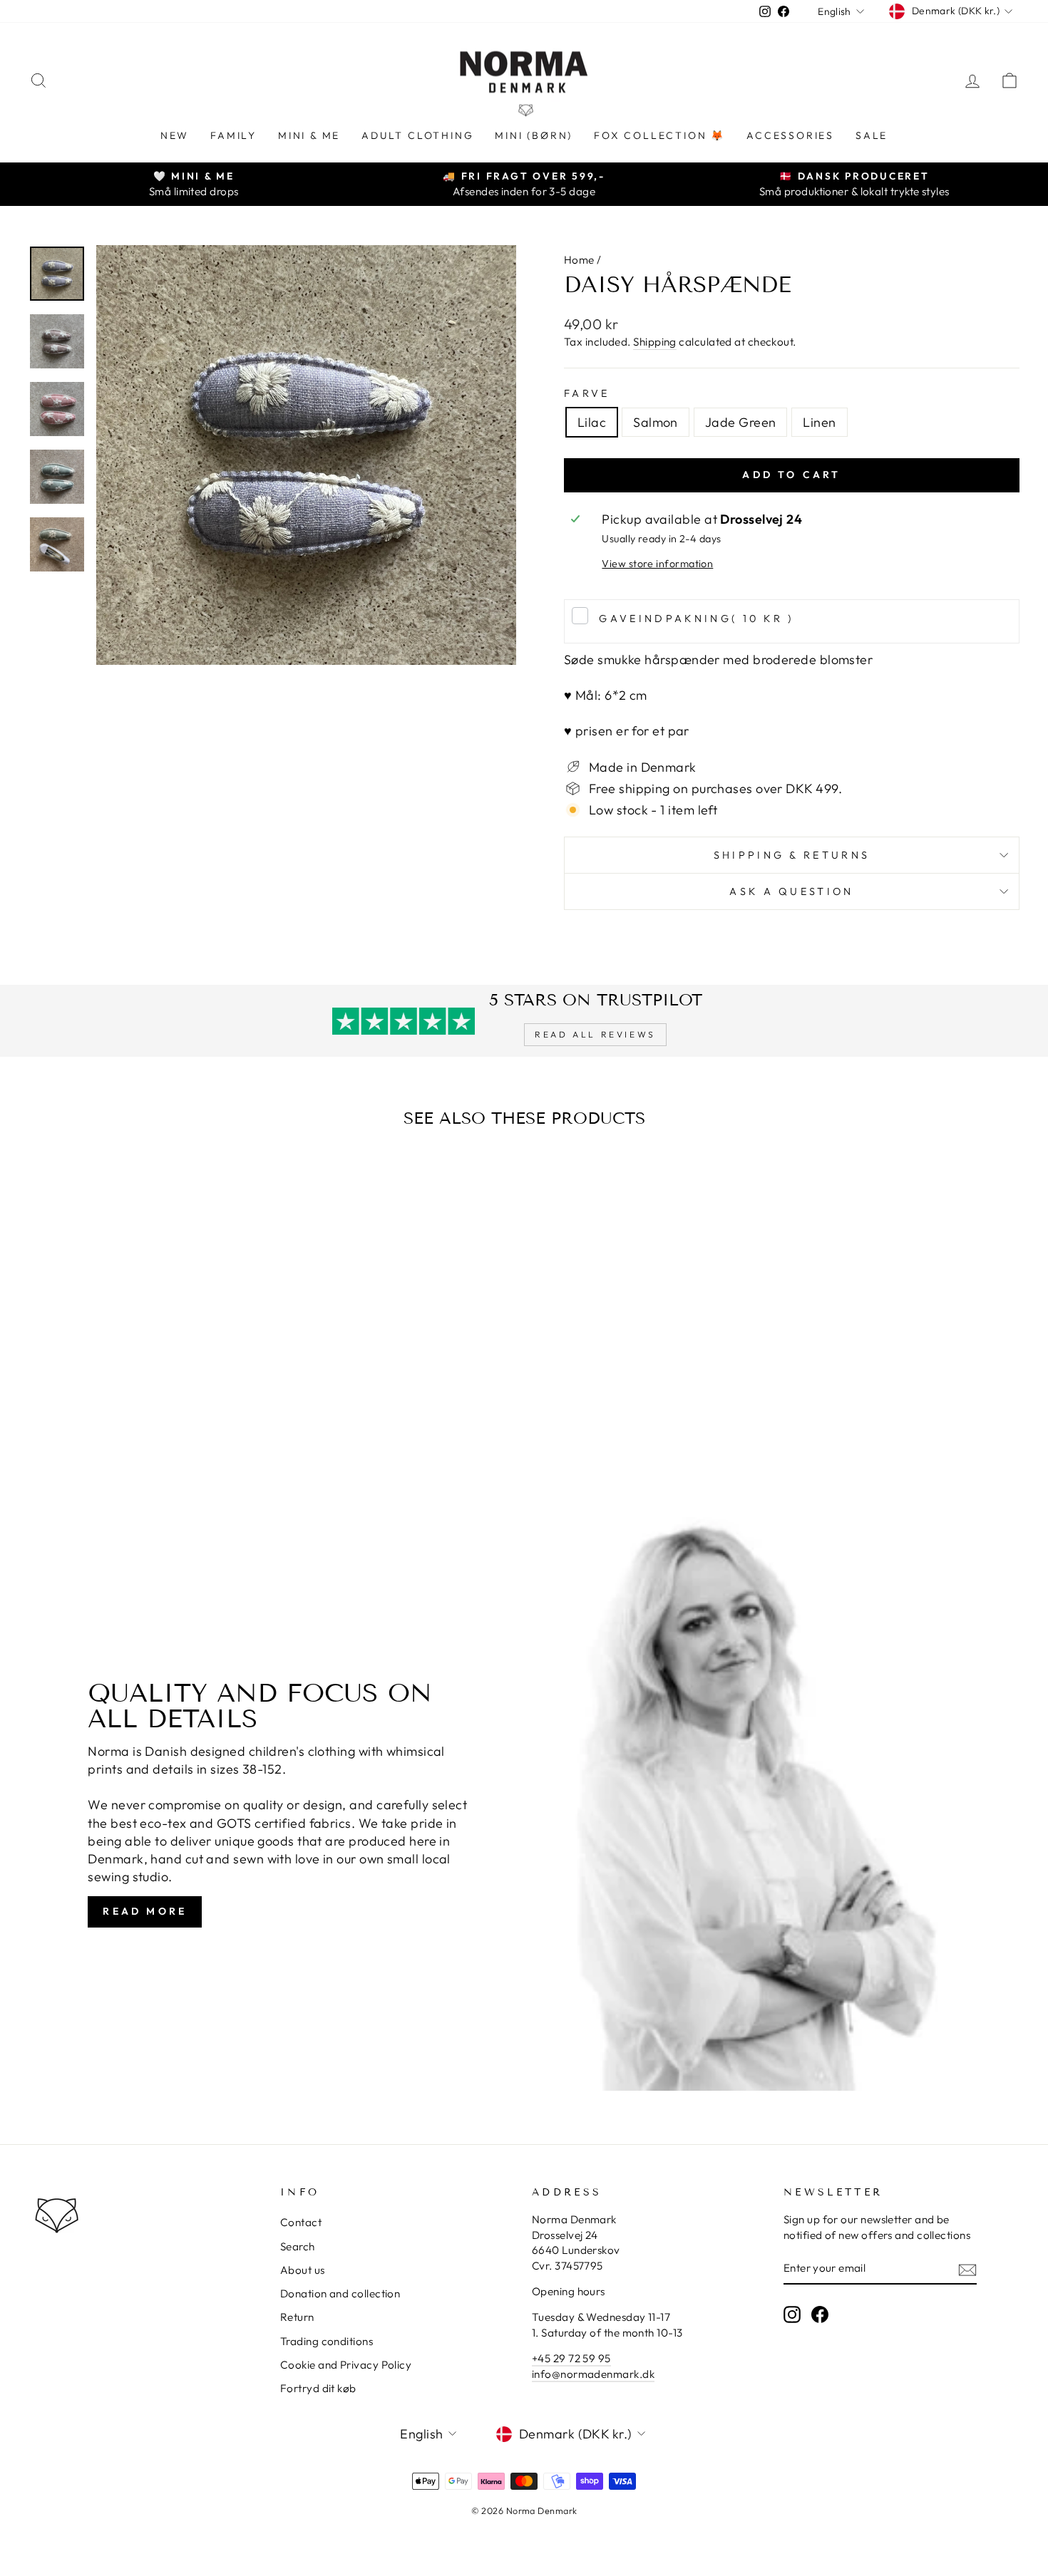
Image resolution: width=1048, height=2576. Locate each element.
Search (298, 2246)
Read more (145, 1911)
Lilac (592, 422)
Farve (587, 393)
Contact (301, 2222)
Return (297, 2317)
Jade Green (741, 422)
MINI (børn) (534, 135)
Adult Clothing (417, 135)
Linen (819, 422)
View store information (657, 564)
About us (303, 2270)
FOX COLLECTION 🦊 (659, 135)
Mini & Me (309, 135)
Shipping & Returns (792, 855)
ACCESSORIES (790, 135)
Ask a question (791, 891)
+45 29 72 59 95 (571, 2358)
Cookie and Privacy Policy (346, 2365)
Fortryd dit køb (318, 2388)
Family (233, 135)
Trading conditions (327, 2341)
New (175, 135)
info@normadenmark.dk (593, 2374)
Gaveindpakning (696, 619)
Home (579, 260)
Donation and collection (340, 2293)
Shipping (655, 342)
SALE (872, 135)
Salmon (656, 422)
